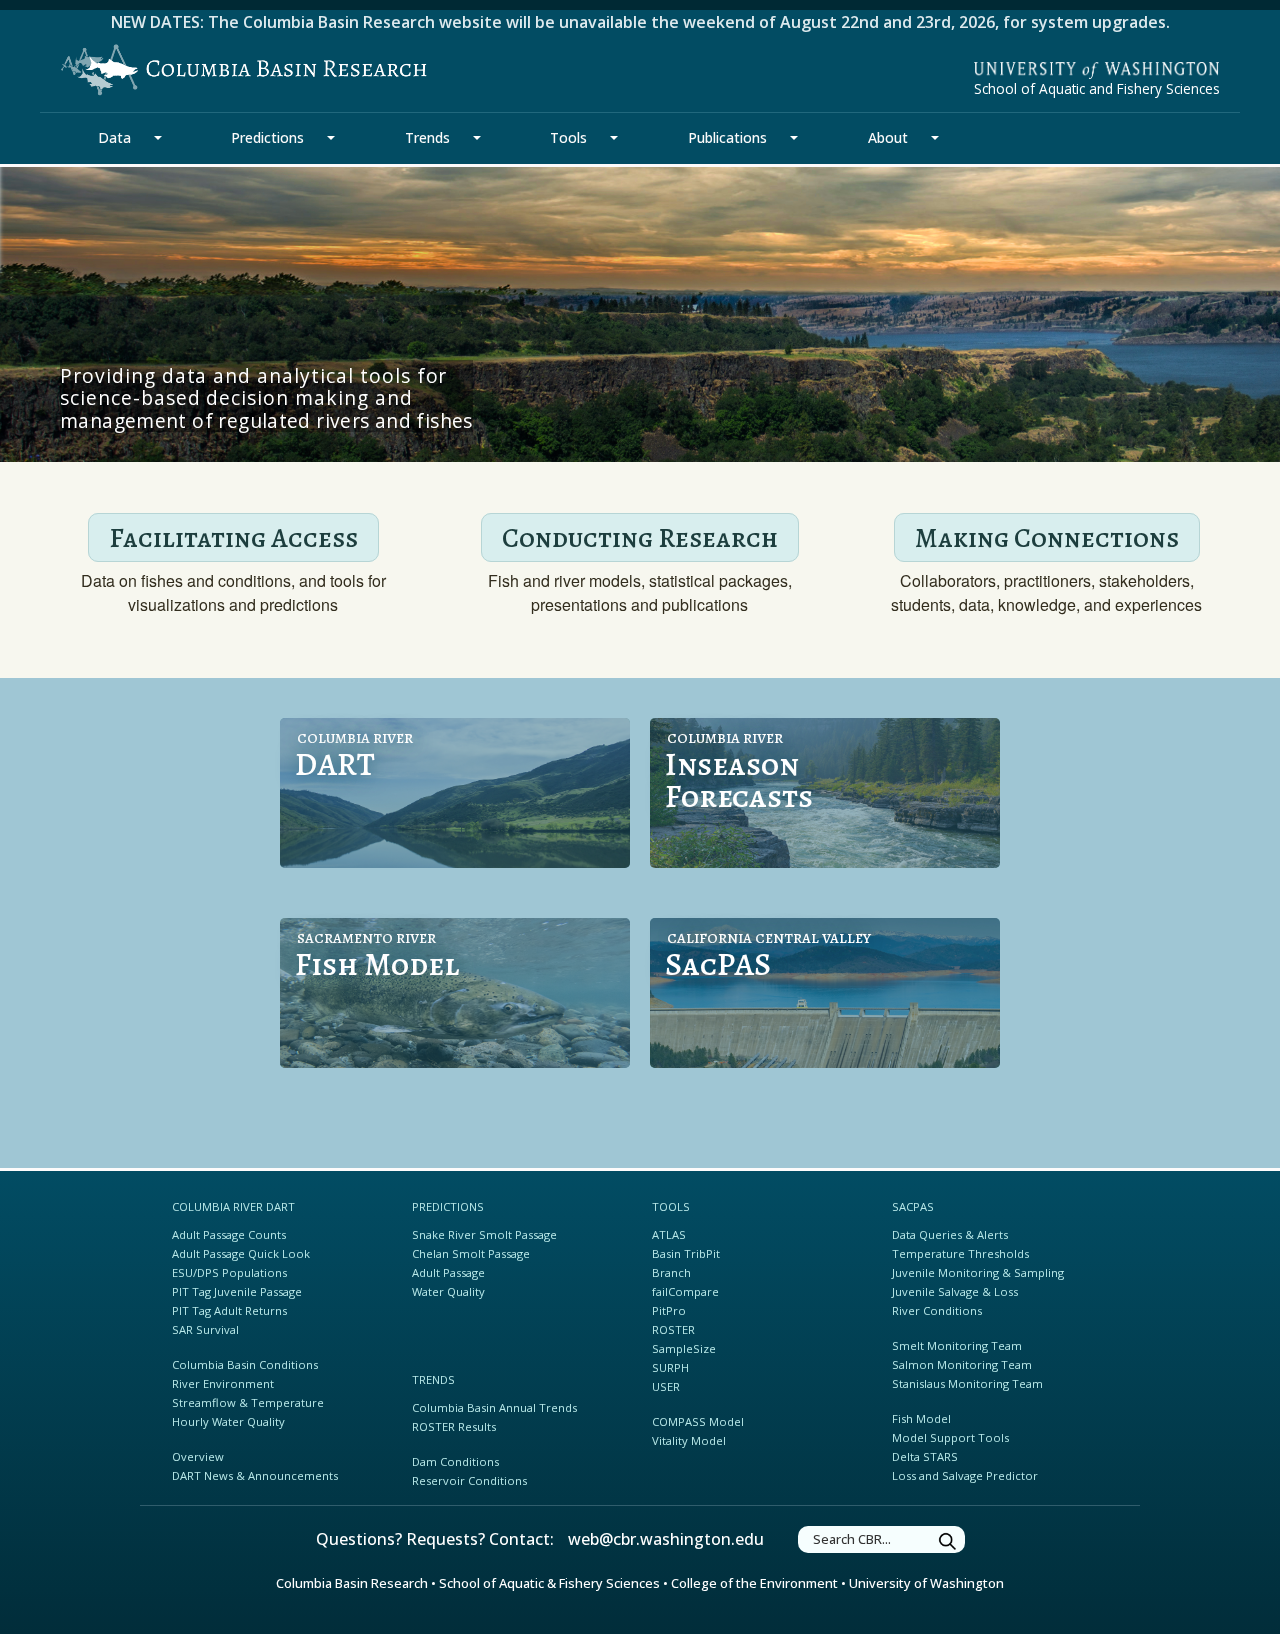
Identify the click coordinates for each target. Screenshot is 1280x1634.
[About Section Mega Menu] (935, 138)
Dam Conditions (455, 1461)
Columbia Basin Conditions (245, 1364)
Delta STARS (925, 1456)
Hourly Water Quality (228, 1421)
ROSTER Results (454, 1426)
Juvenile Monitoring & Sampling (978, 1272)
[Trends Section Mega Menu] (477, 138)
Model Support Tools (950, 1437)
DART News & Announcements (255, 1475)
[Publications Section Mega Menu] (794, 138)
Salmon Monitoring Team (962, 1364)
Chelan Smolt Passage (471, 1253)
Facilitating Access (233, 537)
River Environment (223, 1383)
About (888, 137)
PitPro (669, 1310)
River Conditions (937, 1310)
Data (114, 137)
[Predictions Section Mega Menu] (331, 138)
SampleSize (684, 1348)
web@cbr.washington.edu (666, 1539)
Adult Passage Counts (229, 1234)
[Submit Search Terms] (948, 1542)
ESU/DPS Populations (229, 1272)
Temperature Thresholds (960, 1253)
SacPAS (913, 1206)
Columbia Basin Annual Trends (494, 1407)
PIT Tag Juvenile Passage (237, 1291)
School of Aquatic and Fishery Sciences (1097, 88)
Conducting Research (640, 537)
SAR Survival (205, 1329)
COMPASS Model (698, 1421)
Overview (198, 1456)
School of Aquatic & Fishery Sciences (549, 1583)
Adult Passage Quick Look (241, 1253)
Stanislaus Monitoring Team (967, 1383)
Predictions (267, 137)
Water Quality (448, 1291)
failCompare (685, 1291)
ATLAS (669, 1234)
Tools (568, 137)
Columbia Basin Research (352, 1583)
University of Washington (926, 1583)
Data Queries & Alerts (950, 1234)
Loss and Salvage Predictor (965, 1475)
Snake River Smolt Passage (484, 1234)
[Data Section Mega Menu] (158, 138)
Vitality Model (689, 1440)
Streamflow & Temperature (248, 1402)
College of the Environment (754, 1583)
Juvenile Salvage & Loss (955, 1291)
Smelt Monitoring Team (957, 1345)
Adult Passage (448, 1272)
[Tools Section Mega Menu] (614, 138)
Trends (427, 137)
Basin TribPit (686, 1253)
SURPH (670, 1367)
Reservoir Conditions (469, 1480)
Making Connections (1047, 537)
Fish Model (921, 1418)
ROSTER (673, 1329)
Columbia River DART (233, 1206)
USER (666, 1386)
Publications (727, 137)
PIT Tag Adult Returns (229, 1310)
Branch (671, 1272)
